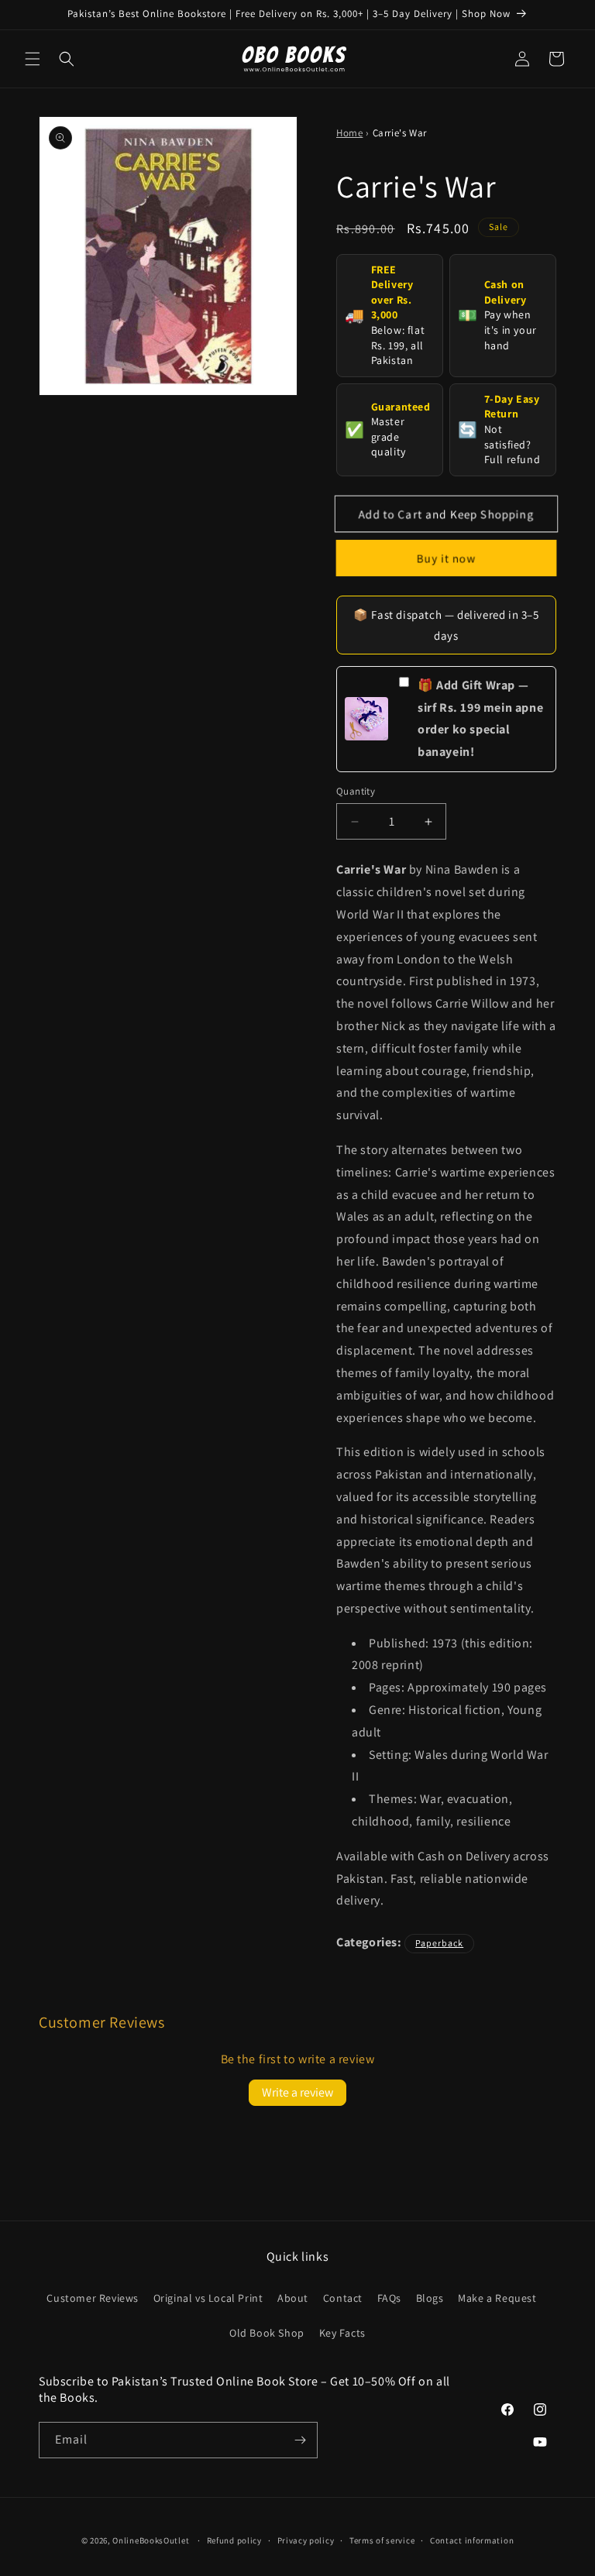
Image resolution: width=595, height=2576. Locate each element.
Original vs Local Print (208, 2298)
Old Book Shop (267, 2333)
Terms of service (382, 2540)
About (293, 2298)
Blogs (430, 2298)
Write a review (297, 2092)
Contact (343, 2298)
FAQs (389, 2298)
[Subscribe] (300, 2440)
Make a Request (497, 2298)
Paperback (439, 1943)
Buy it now (447, 558)
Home (349, 133)
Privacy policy (306, 2540)
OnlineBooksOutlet (151, 2540)
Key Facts (342, 2333)
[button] (33, 59)
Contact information (472, 2540)
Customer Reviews (93, 2298)
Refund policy (234, 2540)
